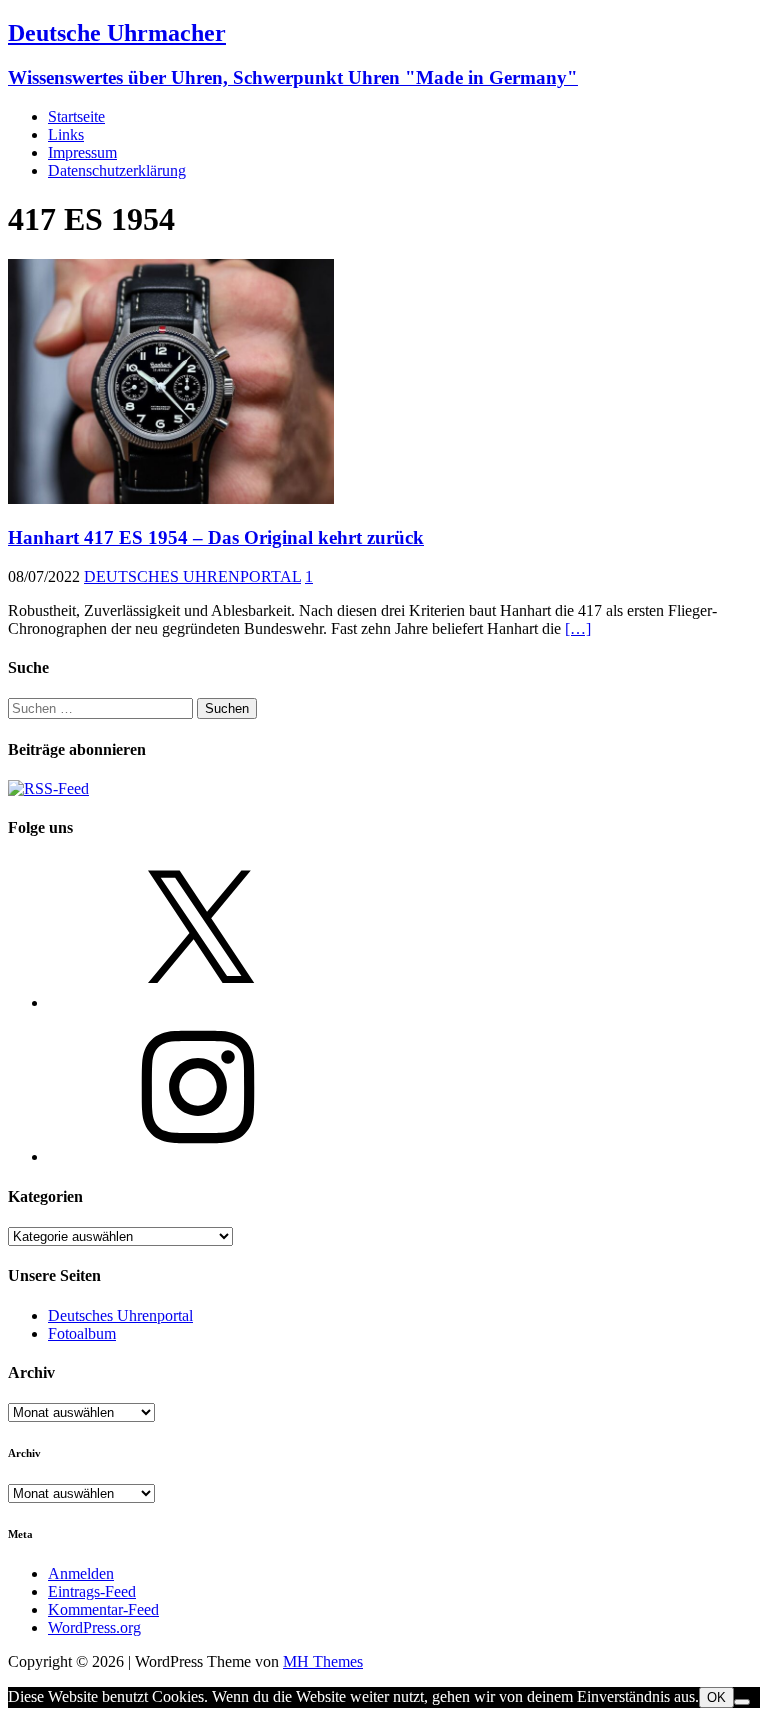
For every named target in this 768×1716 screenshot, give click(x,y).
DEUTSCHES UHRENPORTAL (192, 576)
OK (716, 1697)
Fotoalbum (82, 1333)
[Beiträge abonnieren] (48, 788)
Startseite (76, 116)
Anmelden (81, 1573)
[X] (198, 1002)
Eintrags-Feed (92, 1591)
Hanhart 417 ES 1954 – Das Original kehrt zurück (216, 537)
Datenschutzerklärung (117, 170)
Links (66, 134)
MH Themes (323, 1661)
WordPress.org (94, 1627)
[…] (578, 628)
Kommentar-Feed (103, 1609)
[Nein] (742, 1702)
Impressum (82, 152)
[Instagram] (198, 1156)
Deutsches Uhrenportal (120, 1315)
